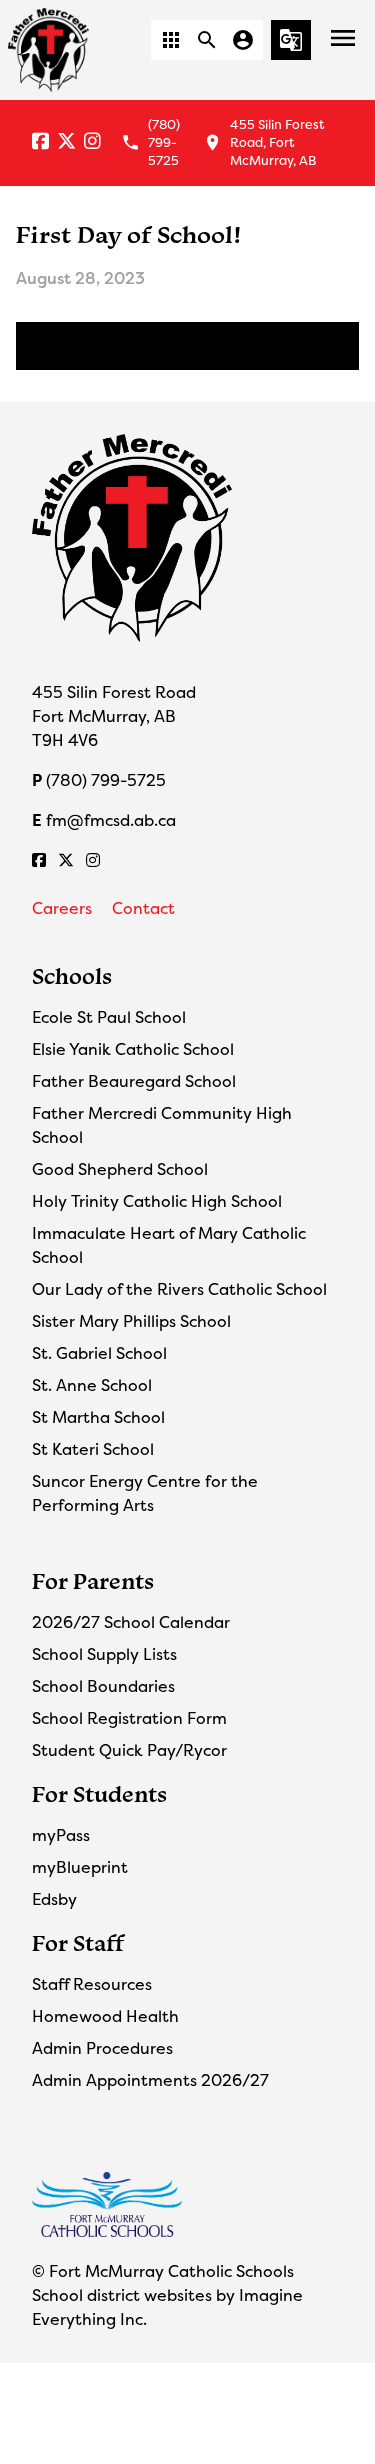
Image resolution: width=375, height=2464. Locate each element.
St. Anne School (92, 1385)
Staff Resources (92, 1984)
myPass (61, 1835)
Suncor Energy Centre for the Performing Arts (145, 1493)
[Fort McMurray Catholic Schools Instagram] (92, 142)
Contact (143, 908)
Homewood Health (105, 2016)
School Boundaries (103, 1686)
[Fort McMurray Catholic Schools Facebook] (40, 142)
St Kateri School (93, 1449)
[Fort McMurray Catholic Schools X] (66, 142)
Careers (62, 908)
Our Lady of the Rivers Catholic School (179, 1289)
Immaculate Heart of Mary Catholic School (169, 1245)
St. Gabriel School (99, 1353)
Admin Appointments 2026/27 (150, 2080)
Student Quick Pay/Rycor (129, 1750)
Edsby (54, 1899)
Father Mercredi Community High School (162, 1125)
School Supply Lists (104, 1654)
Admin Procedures (102, 2048)
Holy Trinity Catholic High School (157, 1201)
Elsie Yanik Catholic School (133, 1049)
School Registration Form (129, 1718)
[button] (171, 40)
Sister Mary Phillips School (131, 1321)
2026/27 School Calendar (131, 1622)
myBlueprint (80, 1867)
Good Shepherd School (120, 1169)
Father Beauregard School (134, 1081)
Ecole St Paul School (109, 1017)
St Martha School (98, 1417)
